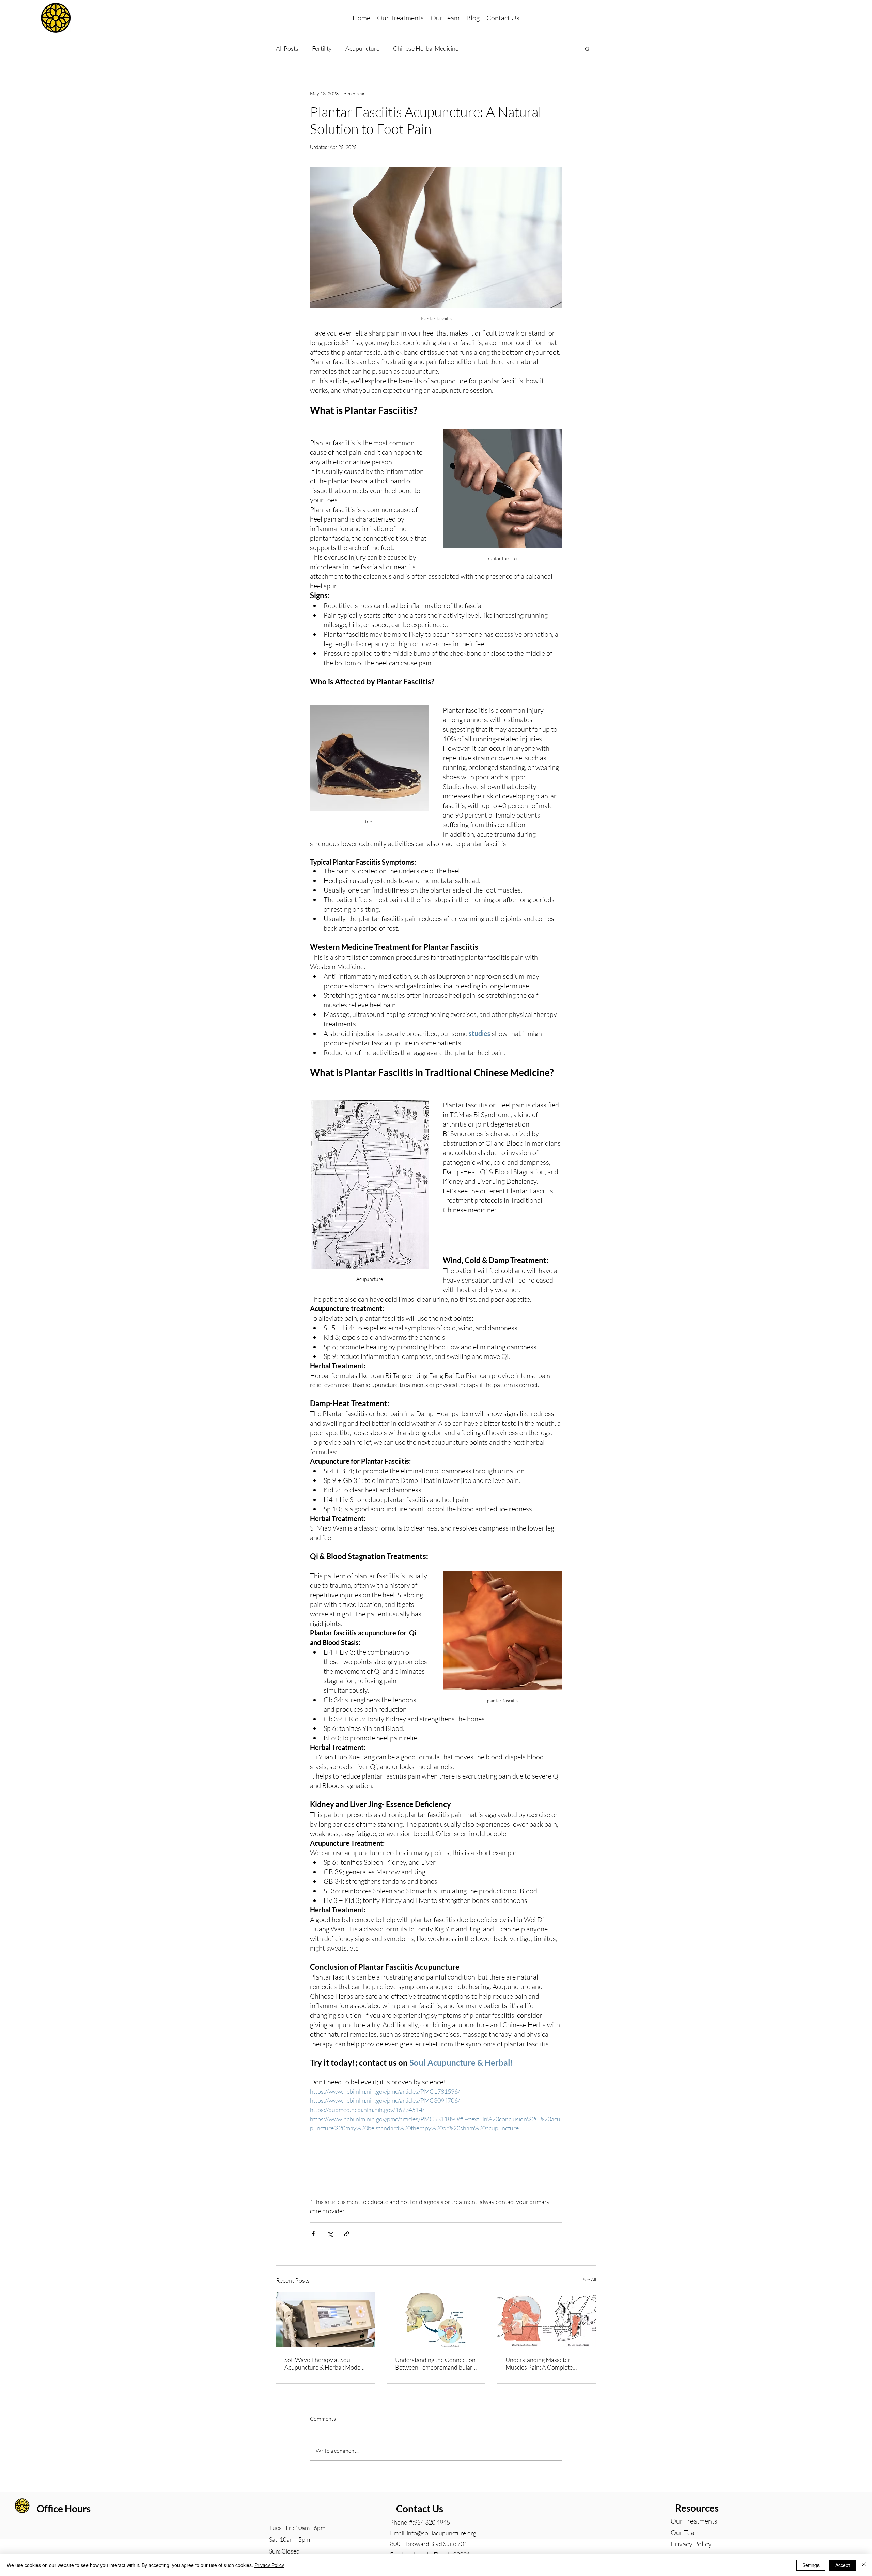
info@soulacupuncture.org (441, 2533)
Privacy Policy (691, 2544)
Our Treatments (694, 2521)
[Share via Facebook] (313, 2234)
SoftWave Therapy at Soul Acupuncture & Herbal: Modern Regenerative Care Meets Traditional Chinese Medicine (325, 2363)
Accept (843, 2565)
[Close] (864, 2565)
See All (589, 2279)
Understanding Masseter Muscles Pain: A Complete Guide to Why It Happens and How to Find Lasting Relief (544, 2363)
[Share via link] (347, 2234)
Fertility (322, 48)
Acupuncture (362, 48)
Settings (811, 2565)
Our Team (685, 2533)
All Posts (287, 48)
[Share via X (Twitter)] (330, 2234)
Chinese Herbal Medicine (426, 48)
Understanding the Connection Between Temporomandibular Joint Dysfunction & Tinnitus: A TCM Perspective (435, 2363)
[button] (587, 49)
